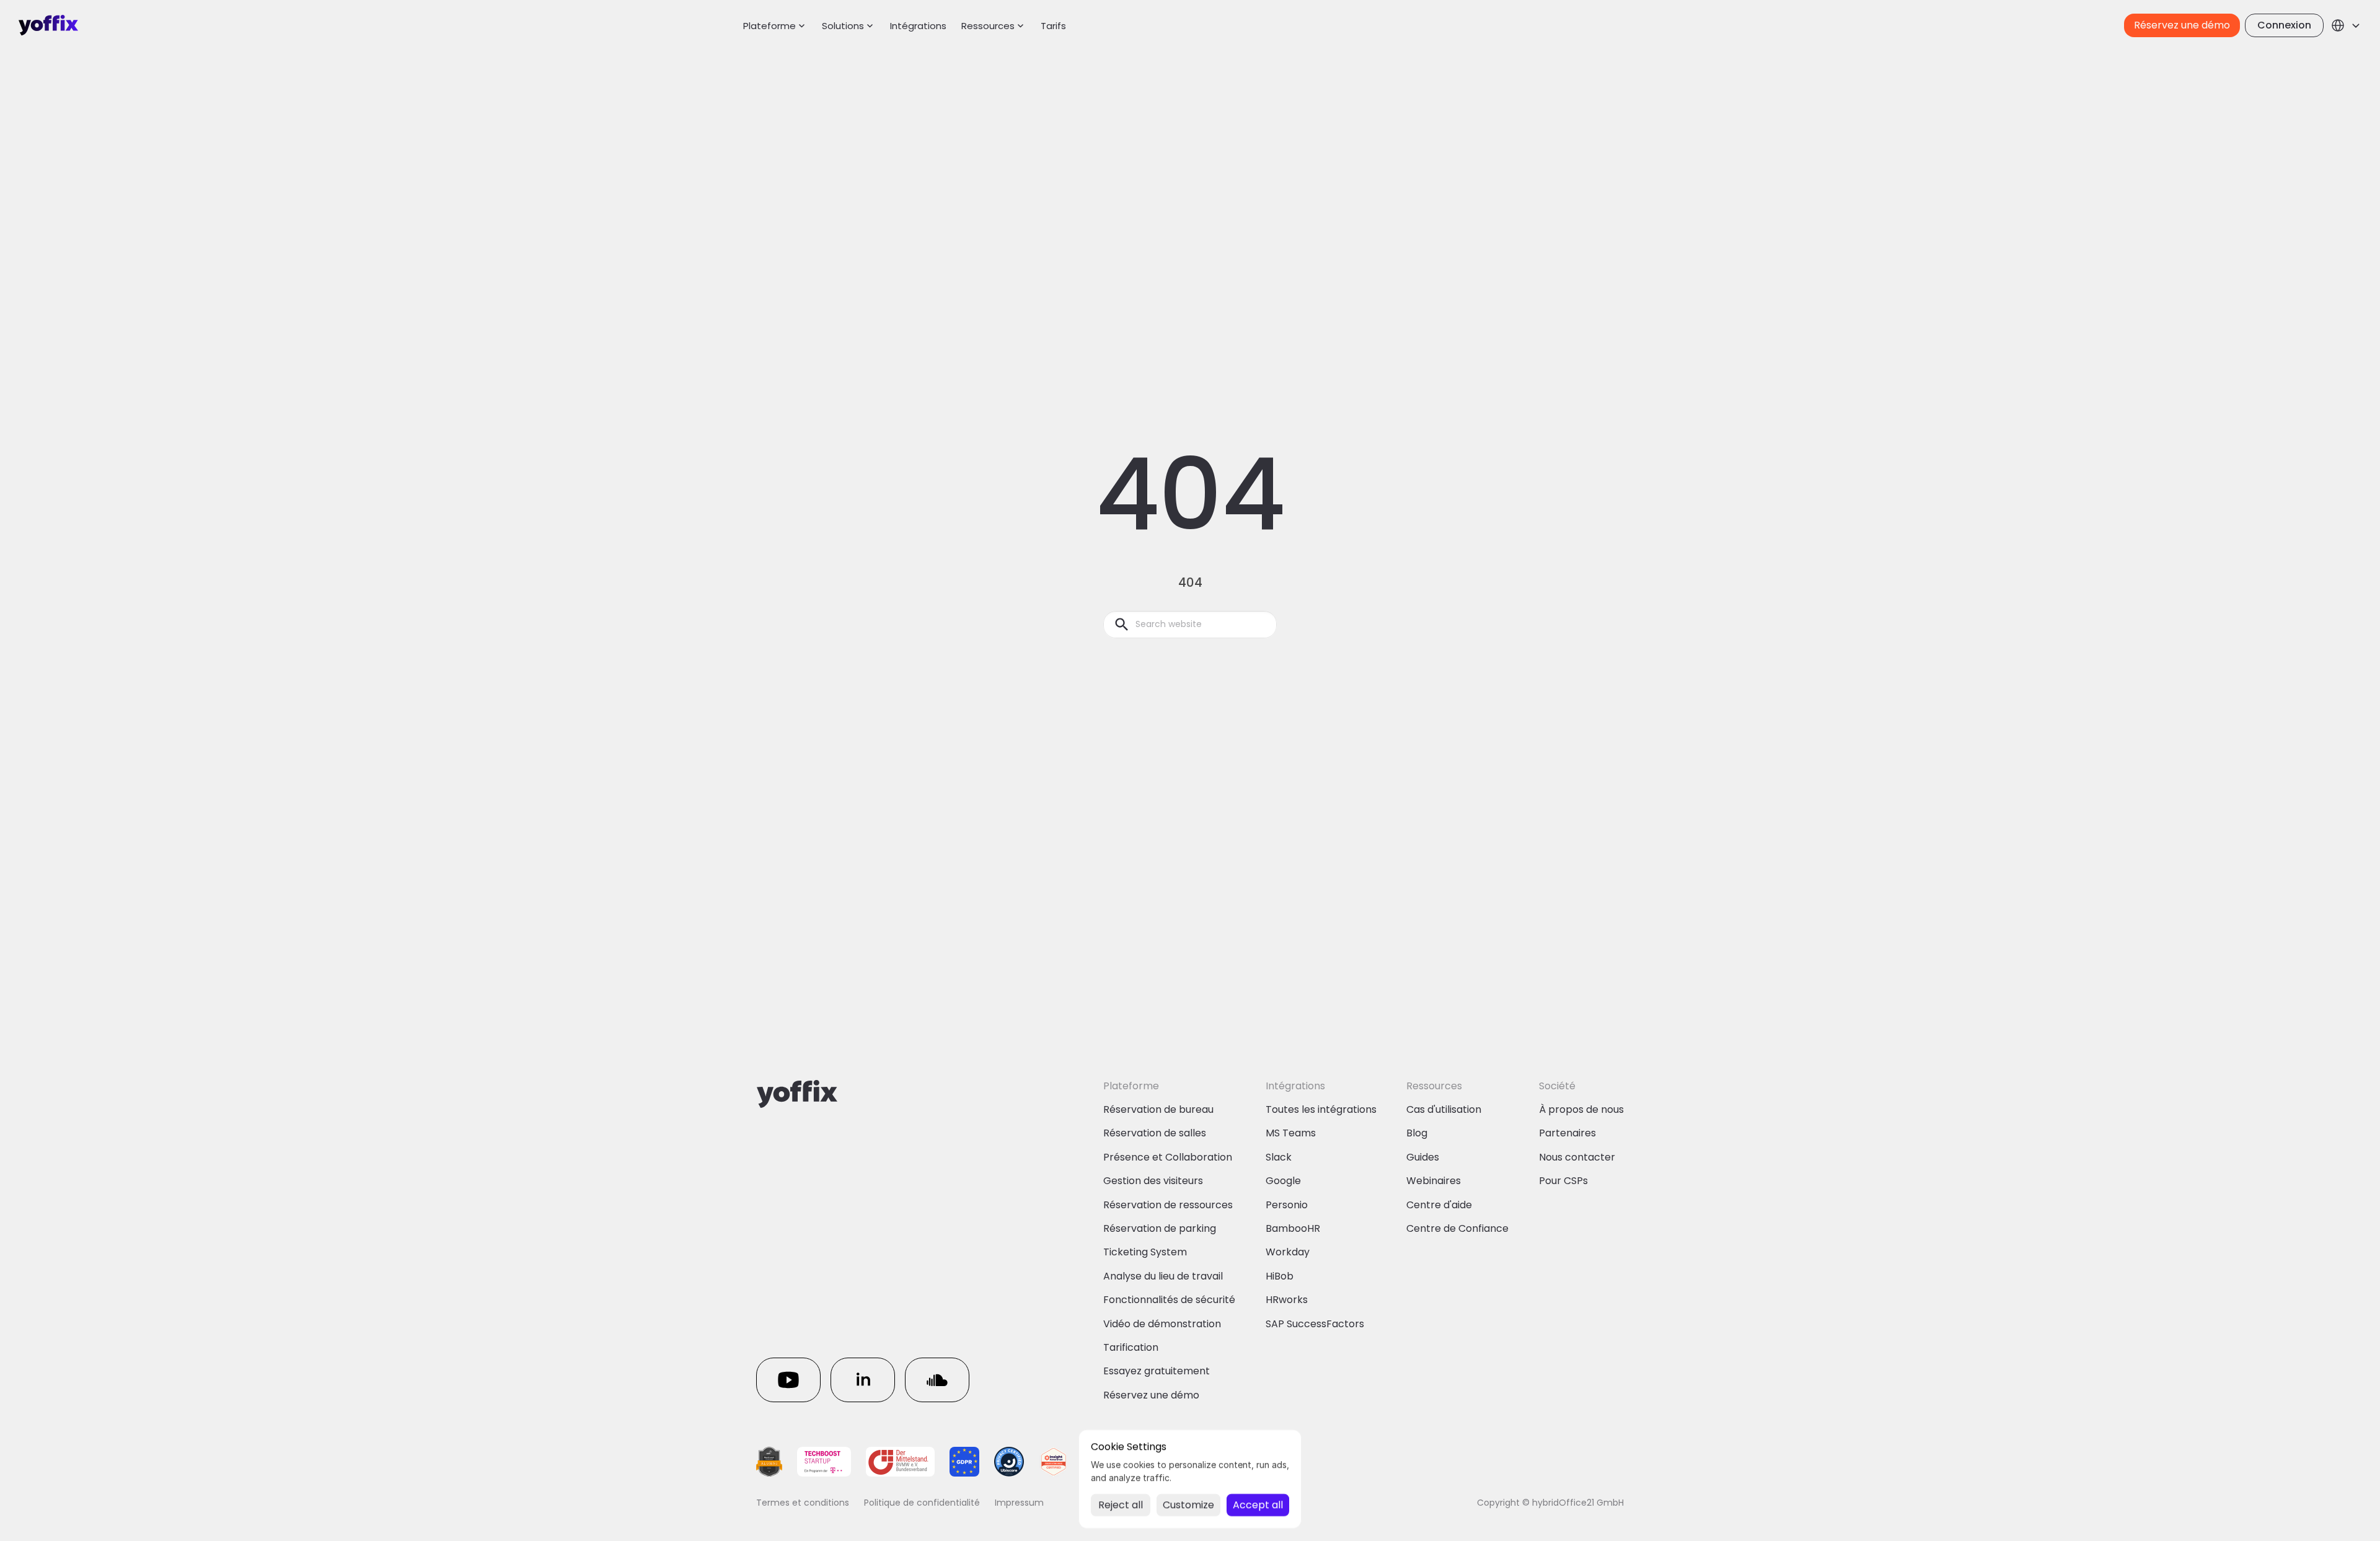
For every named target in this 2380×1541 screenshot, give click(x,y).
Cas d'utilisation (1444, 1109)
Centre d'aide (1439, 1205)
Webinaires (1434, 1181)
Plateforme (769, 26)
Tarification (1131, 1347)
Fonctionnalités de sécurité (1169, 1300)
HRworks (1287, 1300)
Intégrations (918, 26)
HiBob (1280, 1276)
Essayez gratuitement (1157, 1371)
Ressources (988, 26)
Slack (1279, 1157)
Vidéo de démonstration (1162, 1324)
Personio (1287, 1205)
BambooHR (1293, 1228)
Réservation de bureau (1158, 1109)
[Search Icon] (1190, 625)
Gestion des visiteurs (1153, 1181)
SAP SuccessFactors (1315, 1324)
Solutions (843, 26)
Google (1283, 1181)
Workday (1288, 1252)
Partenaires (1567, 1133)
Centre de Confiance (1457, 1228)
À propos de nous (1581, 1109)
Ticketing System (1145, 1252)
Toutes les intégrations (1321, 1109)
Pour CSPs (1563, 1181)
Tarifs (1053, 26)
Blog (1417, 1133)
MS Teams (1291, 1133)
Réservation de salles (1155, 1133)
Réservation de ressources (1168, 1205)
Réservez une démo (1151, 1395)
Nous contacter (1577, 1157)
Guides (1423, 1157)
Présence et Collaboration (1168, 1157)
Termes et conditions (803, 1503)
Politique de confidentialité (922, 1503)
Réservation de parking (1160, 1228)
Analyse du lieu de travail (1163, 1276)
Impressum (1019, 1503)
